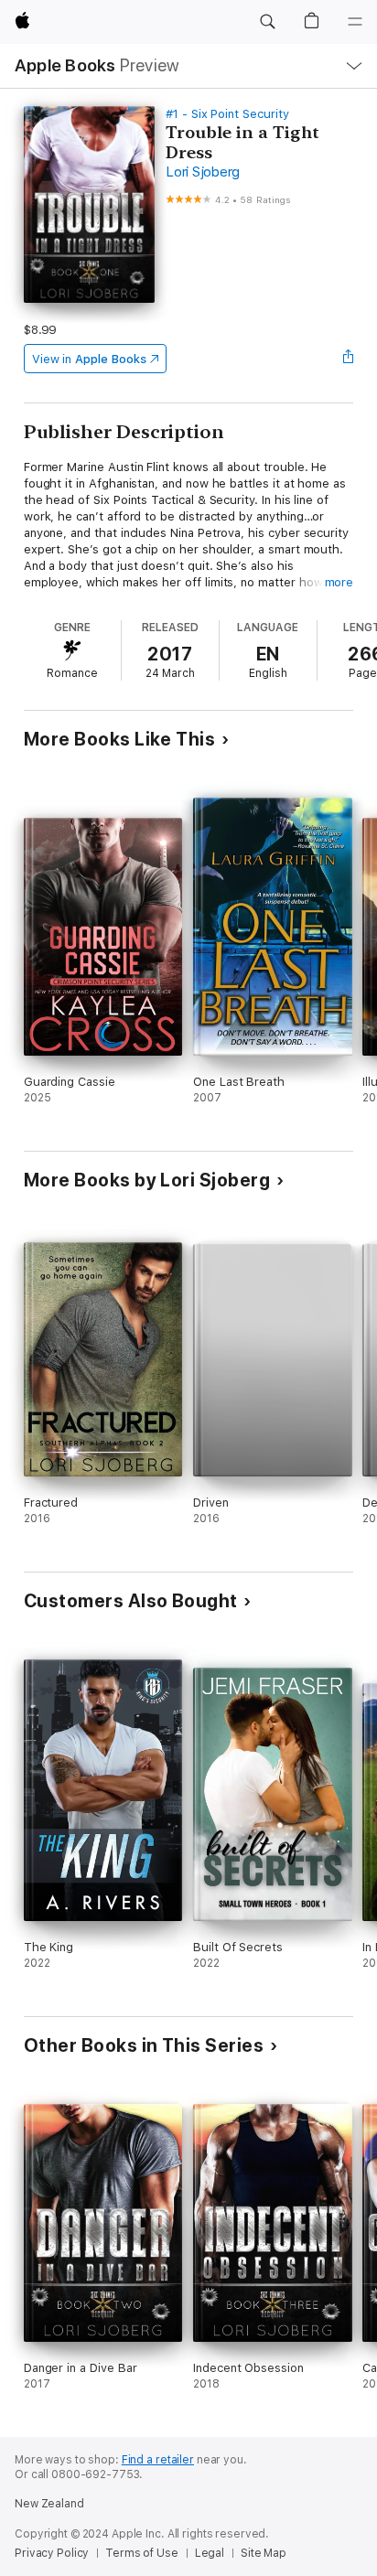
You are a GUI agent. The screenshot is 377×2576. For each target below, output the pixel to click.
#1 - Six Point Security (227, 114)
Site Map (264, 2553)
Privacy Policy (52, 2553)
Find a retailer (158, 2460)
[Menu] (355, 22)
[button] (267, 22)
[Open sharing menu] (348, 359)
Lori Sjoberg (203, 172)
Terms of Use (142, 2553)
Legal (210, 2553)
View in (89, 359)
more (339, 582)
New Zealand (49, 2504)
